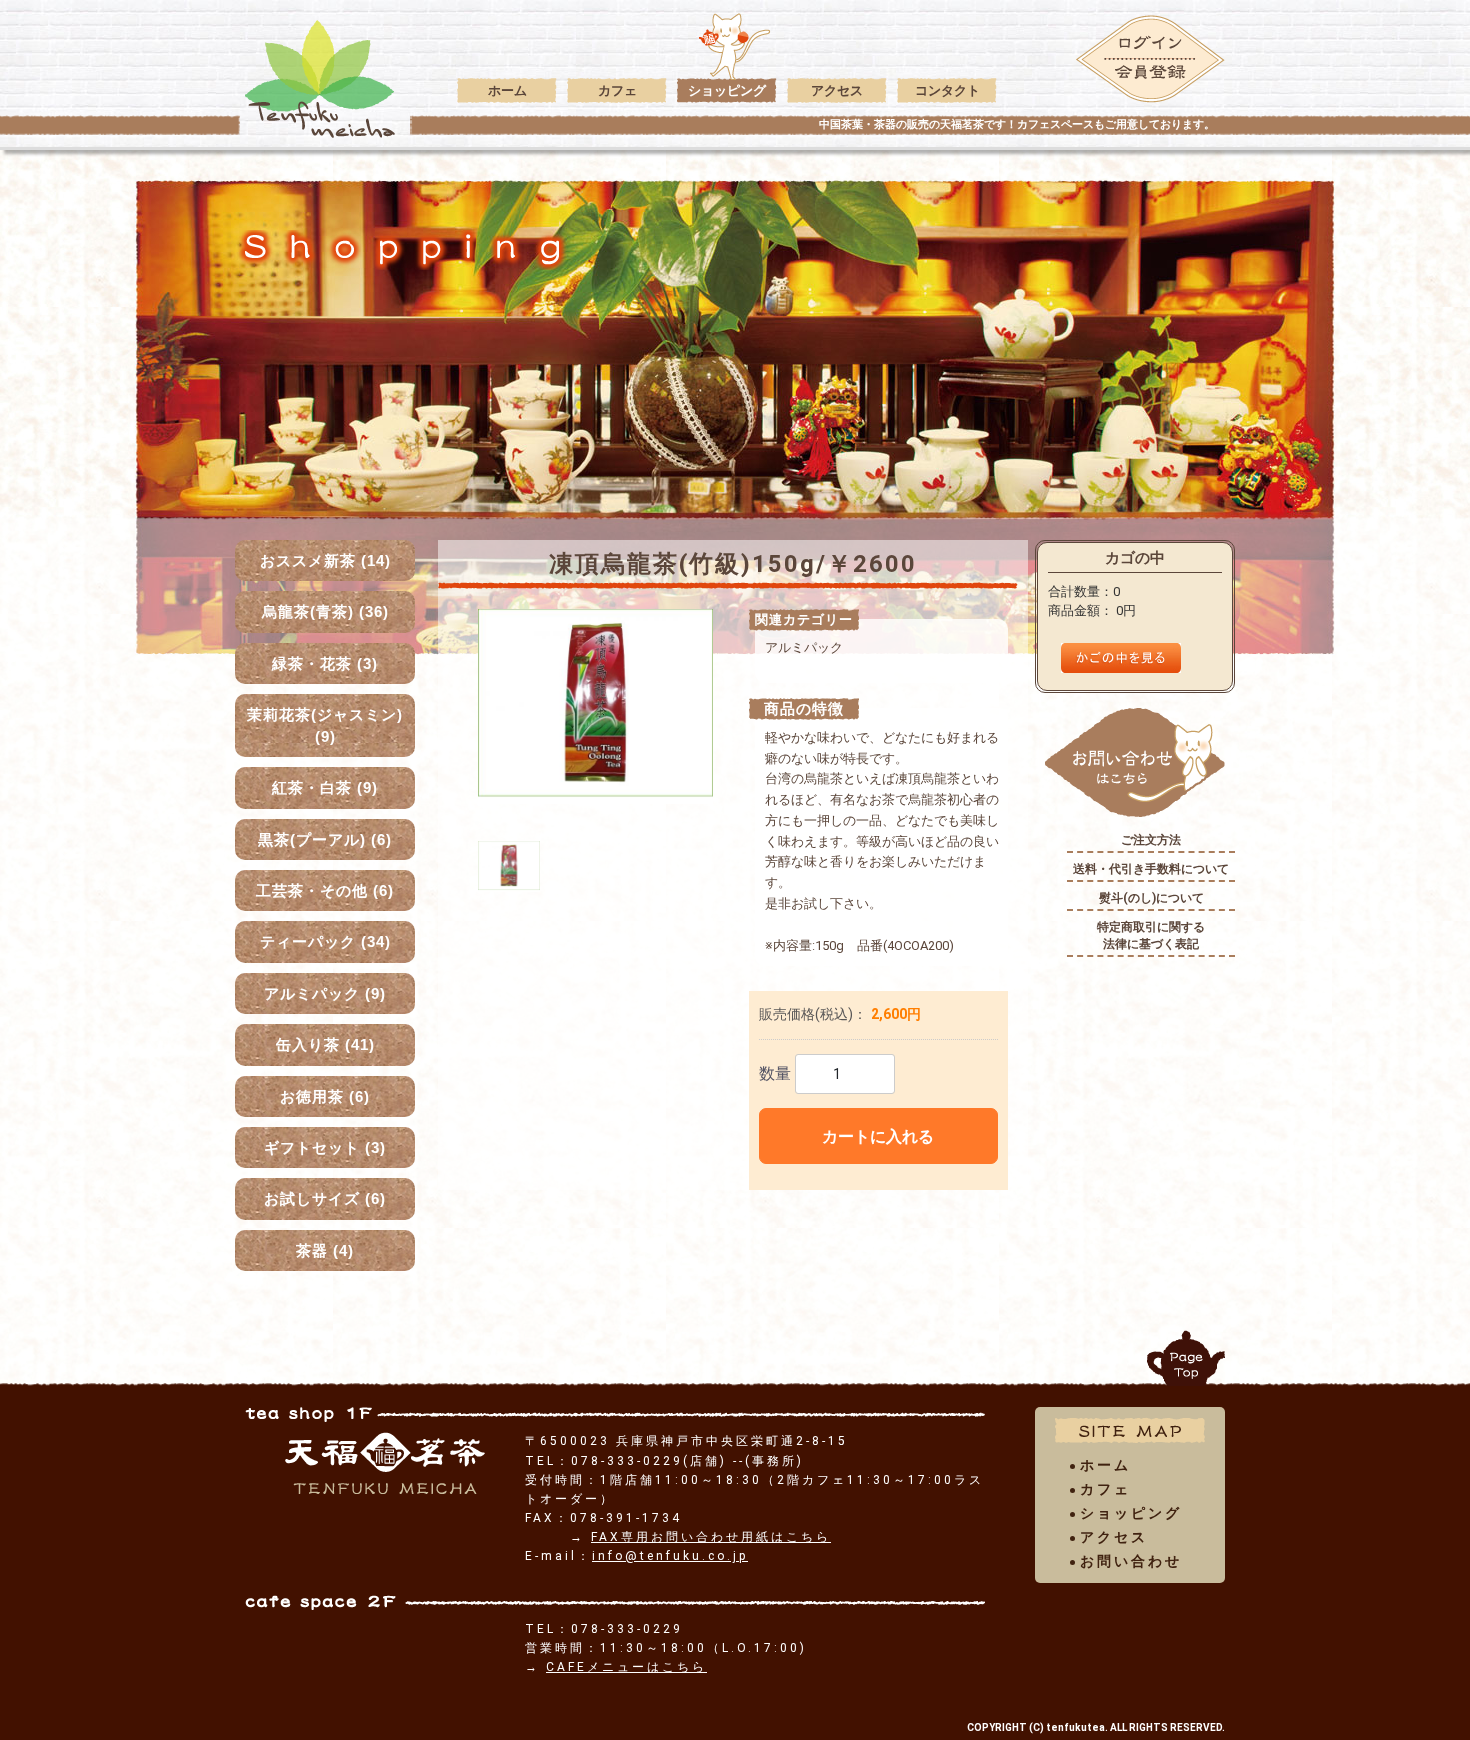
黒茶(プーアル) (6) (325, 839)
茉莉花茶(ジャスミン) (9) (325, 725)
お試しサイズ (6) (325, 1198)
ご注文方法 (1151, 840)
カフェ (617, 90)
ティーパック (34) (325, 941)
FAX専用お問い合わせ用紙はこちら (711, 1537)
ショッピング (727, 90)
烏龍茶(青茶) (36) (325, 611)
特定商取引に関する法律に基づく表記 (1151, 935)
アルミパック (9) (325, 993)
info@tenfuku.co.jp (670, 1556)
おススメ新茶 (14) (325, 560)
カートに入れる (878, 1136)
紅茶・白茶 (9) (325, 787)
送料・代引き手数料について (1151, 869)
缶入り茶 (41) (325, 1044)
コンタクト (947, 90)
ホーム (507, 90)
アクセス (837, 90)
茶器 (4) (325, 1250)
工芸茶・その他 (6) (325, 890)
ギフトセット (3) (325, 1147)
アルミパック (804, 647)
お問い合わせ (1131, 1561)
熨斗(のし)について (1151, 898)
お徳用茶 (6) (325, 1096)
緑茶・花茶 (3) (325, 663)
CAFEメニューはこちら (626, 1667)
